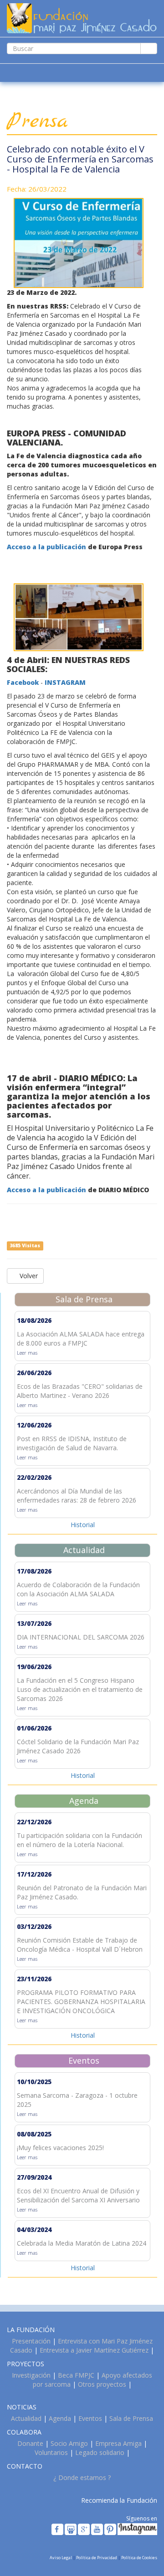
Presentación (31, 2341)
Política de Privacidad (97, 2558)
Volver (28, 1276)
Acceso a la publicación (46, 547)
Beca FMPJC (76, 2375)
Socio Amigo (69, 2443)
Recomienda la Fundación (119, 2500)
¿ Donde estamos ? (82, 2477)
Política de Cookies (139, 2558)
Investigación (31, 2375)
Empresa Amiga (118, 2443)
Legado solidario (100, 2452)
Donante (30, 2443)
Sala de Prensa (131, 2418)
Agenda (60, 2418)
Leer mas (27, 1353)
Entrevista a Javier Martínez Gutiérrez (94, 2350)
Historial (83, 1525)
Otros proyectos (102, 2384)
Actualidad (26, 2418)
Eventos (90, 2418)
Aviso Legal (61, 2558)
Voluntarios (51, 2452)
